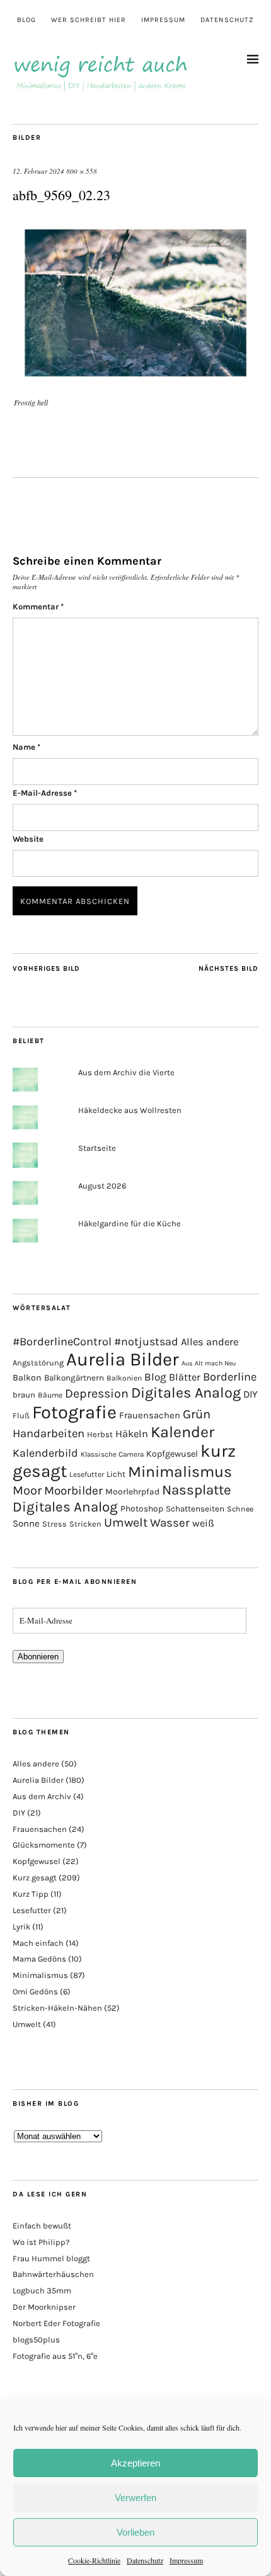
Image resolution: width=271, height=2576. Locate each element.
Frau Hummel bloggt (51, 2258)
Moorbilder (73, 1491)
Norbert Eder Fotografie (56, 2323)
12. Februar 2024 (38, 171)
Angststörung (38, 1363)
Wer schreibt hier (89, 20)
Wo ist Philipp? (41, 2242)
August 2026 (102, 1186)
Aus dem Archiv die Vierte (126, 1072)
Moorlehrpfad (132, 1491)
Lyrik (21, 1927)
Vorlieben (135, 2532)
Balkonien (124, 1378)
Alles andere (210, 1342)
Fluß (21, 1415)
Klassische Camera (112, 1454)
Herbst (100, 1434)
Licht (116, 1474)
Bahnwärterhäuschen (53, 2274)
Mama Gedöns (39, 1959)
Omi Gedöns (35, 1991)
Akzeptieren (135, 2463)
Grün (197, 1414)
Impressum (186, 2560)
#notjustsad (146, 1342)
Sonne (26, 1523)
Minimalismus (180, 1472)
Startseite (97, 1148)
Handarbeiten (49, 1433)
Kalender (182, 1432)
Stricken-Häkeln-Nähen (57, 2008)
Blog (26, 20)
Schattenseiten (195, 1509)
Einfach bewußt (42, 2226)
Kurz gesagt (35, 1878)
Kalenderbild (45, 1453)
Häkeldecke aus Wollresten (130, 1110)
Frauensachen (150, 1415)
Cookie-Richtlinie (94, 2560)
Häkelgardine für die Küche (130, 1223)
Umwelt (126, 1522)
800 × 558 (82, 171)
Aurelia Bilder (123, 1359)
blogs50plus (36, 2340)
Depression (97, 1393)
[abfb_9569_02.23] (135, 384)
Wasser (170, 1523)
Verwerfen (135, 2498)
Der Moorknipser (44, 2307)
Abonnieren (38, 1657)
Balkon (27, 1378)
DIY (251, 1394)
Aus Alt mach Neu (209, 1363)
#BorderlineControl (62, 1342)
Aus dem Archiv (42, 1796)
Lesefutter (87, 1474)
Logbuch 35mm (42, 2291)
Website (28, 839)
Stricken (85, 1524)
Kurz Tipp (31, 1894)
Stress (55, 1524)
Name (26, 747)
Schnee (240, 1509)
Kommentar (38, 607)
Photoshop (142, 1508)
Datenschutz (145, 2560)
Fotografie (74, 1412)
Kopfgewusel (172, 1454)
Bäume (50, 1395)
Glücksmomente (44, 1845)
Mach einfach (38, 1943)
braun (24, 1395)
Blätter (185, 1377)
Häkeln (132, 1434)
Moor (27, 1490)
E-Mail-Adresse (45, 793)
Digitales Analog (186, 1393)
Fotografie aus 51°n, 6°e (55, 2356)
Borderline (230, 1377)
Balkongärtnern (74, 1378)
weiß (203, 1523)
